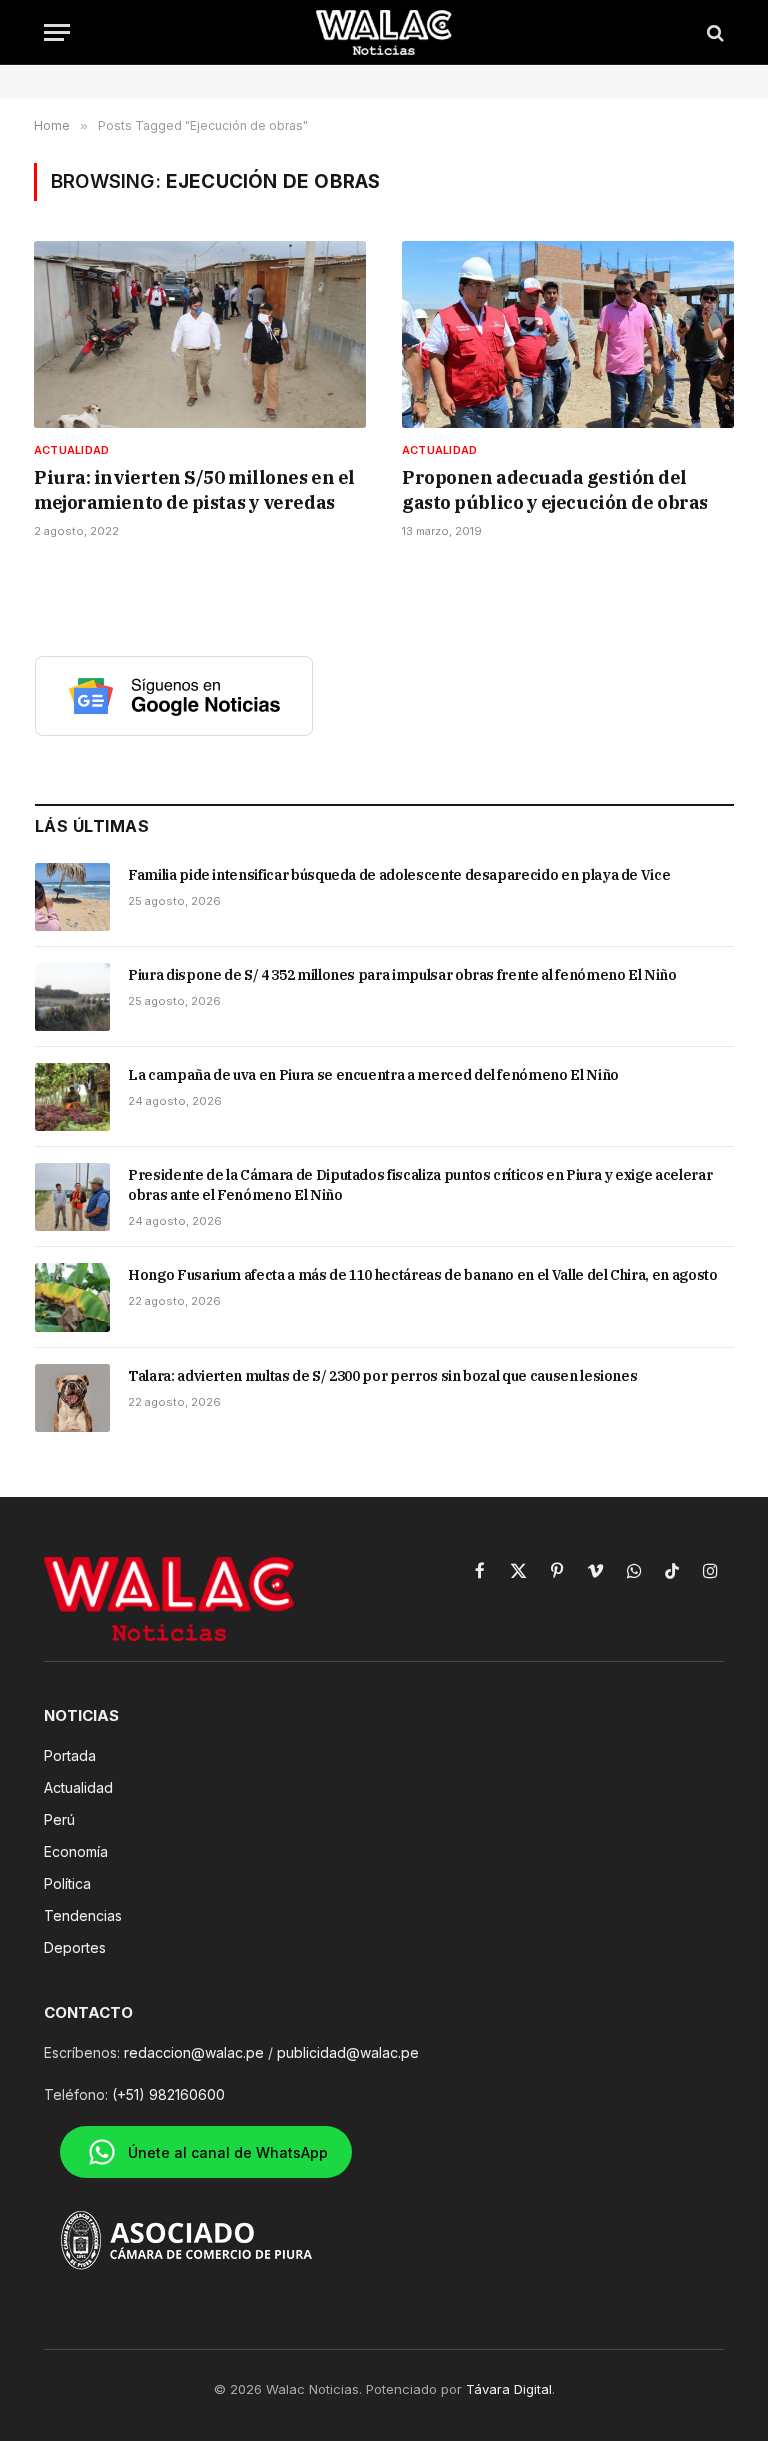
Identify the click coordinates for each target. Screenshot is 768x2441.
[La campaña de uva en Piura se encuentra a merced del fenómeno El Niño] (72, 1097)
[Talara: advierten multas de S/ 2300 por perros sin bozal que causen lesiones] (72, 1398)
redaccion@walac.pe (194, 2052)
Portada (70, 1755)
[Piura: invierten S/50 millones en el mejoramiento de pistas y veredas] (200, 334)
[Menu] (57, 32)
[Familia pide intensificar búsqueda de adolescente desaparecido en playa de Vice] (72, 897)
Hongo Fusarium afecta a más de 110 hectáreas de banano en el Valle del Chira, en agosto (423, 1275)
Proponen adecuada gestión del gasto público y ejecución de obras (555, 489)
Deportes (75, 1947)
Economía (76, 1851)
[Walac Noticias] (384, 32)
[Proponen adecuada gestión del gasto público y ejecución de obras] (568, 334)
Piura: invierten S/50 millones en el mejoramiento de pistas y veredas (194, 489)
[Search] (713, 32)
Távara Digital (509, 2389)
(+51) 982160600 (168, 2094)
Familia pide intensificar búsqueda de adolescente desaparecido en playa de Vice (399, 875)
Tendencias (83, 1915)
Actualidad (71, 450)
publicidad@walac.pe (348, 2052)
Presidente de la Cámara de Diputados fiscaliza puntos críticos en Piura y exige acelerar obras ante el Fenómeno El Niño (420, 1185)
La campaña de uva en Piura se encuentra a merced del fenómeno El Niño (373, 1075)
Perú (59, 1819)
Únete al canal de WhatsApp (228, 2152)
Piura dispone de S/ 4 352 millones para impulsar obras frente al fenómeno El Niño (402, 975)
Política (67, 1883)
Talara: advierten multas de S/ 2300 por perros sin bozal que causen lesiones (382, 1376)
